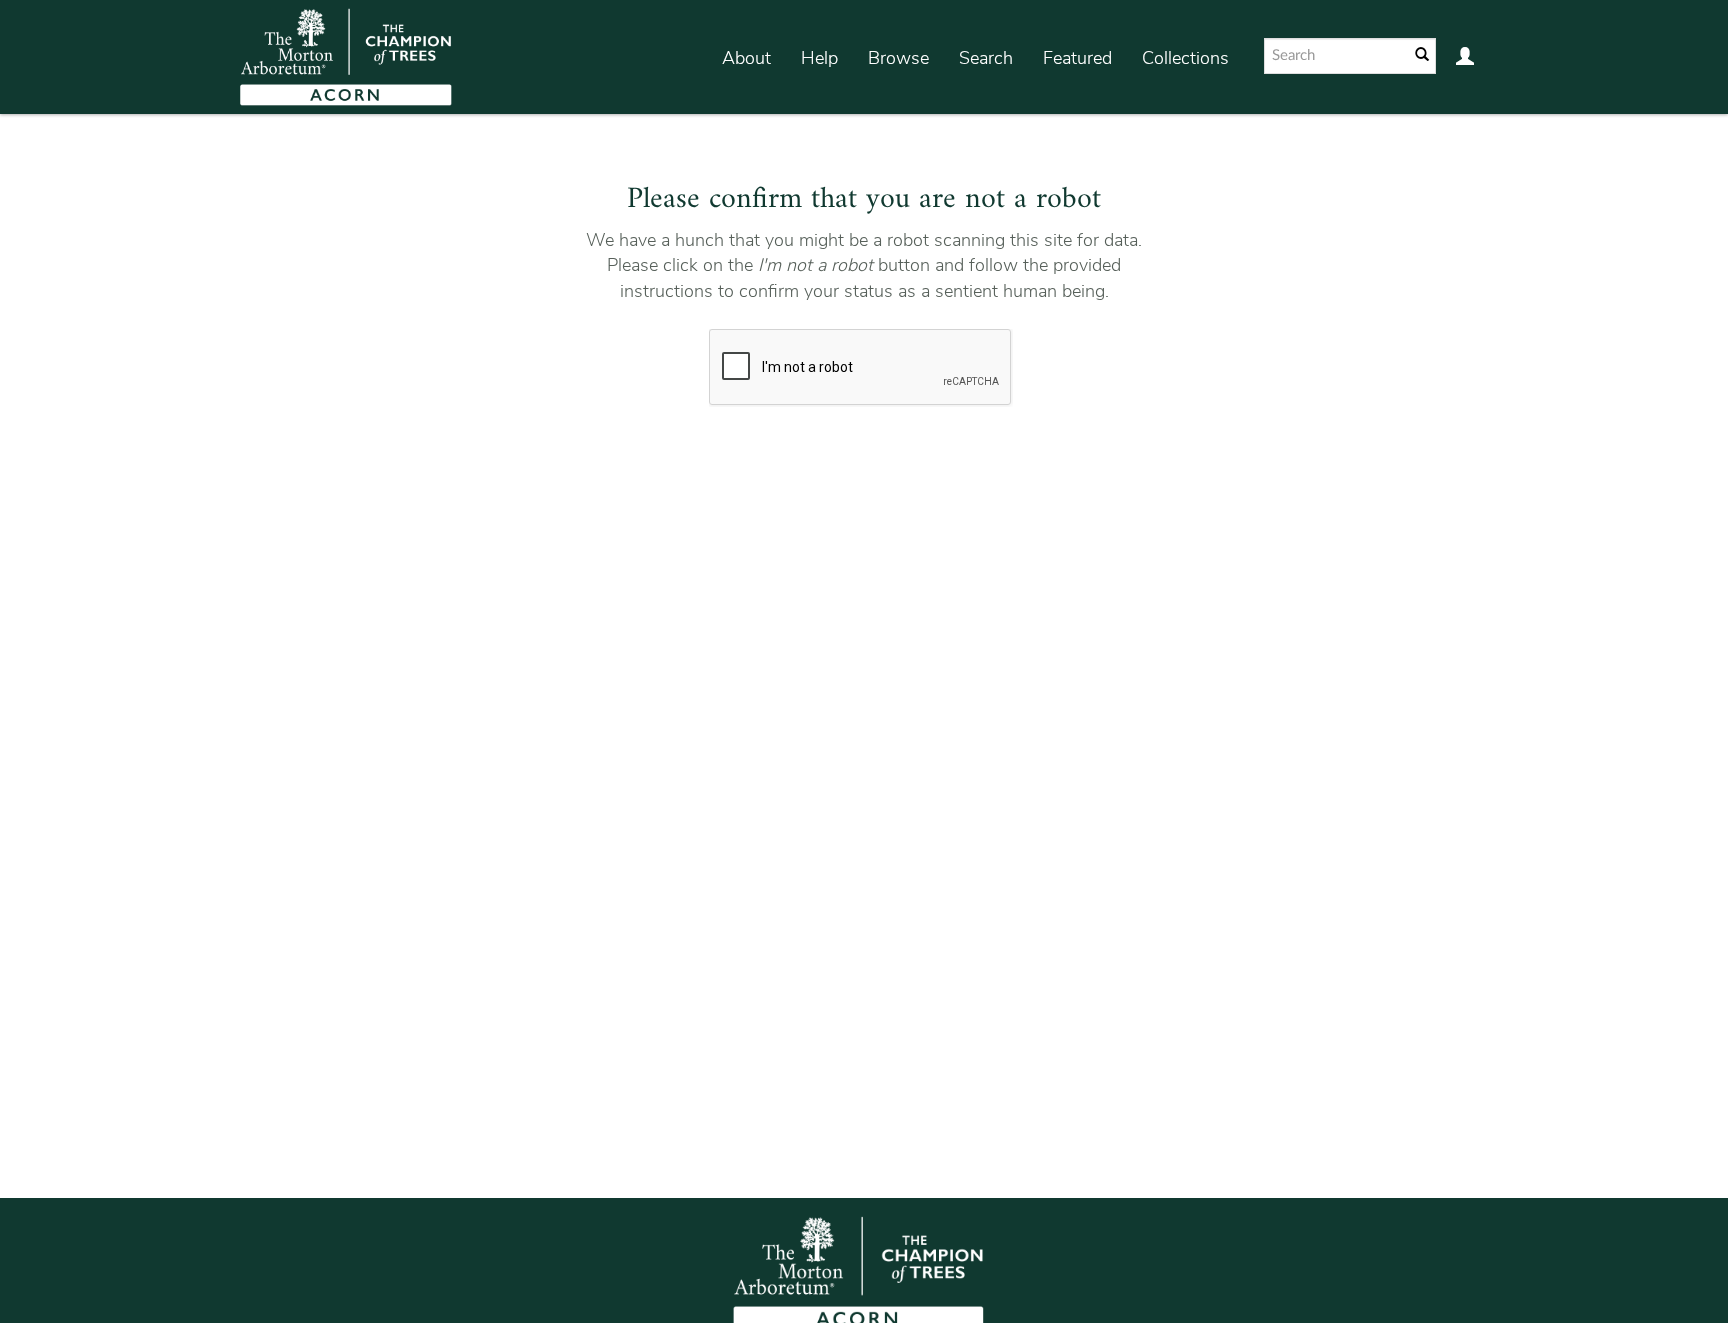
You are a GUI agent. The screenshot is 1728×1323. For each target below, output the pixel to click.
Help (819, 58)
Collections (1185, 58)
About (746, 58)
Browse (898, 58)
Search (986, 58)
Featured (1077, 58)
